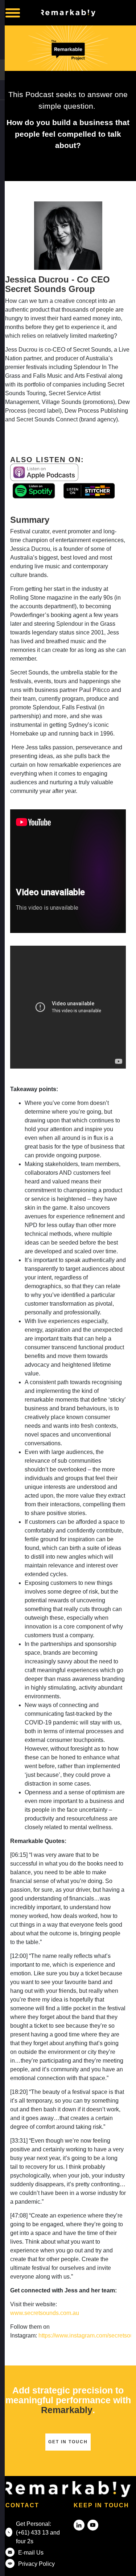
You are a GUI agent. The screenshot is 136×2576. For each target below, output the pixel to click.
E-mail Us (31, 2553)
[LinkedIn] (79, 2525)
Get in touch (68, 2442)
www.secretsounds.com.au (45, 2313)
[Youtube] (93, 2525)
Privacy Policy (36, 2564)
